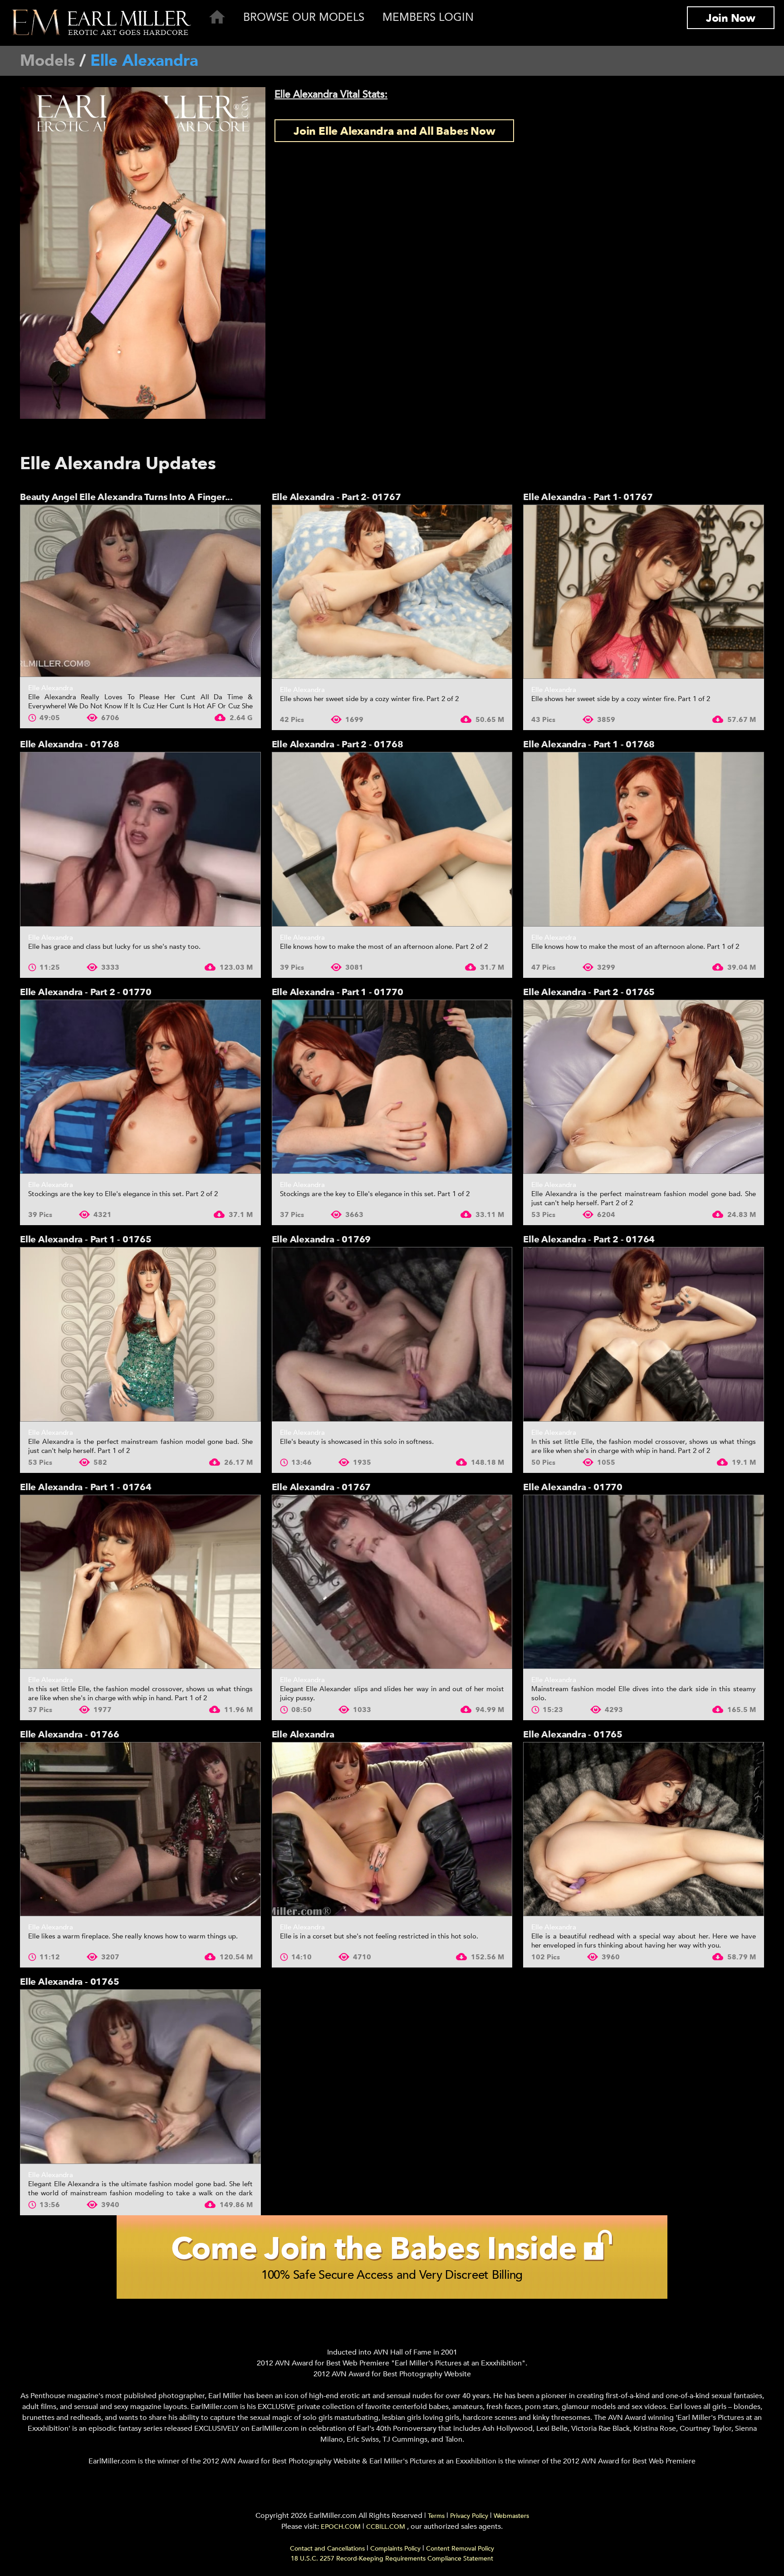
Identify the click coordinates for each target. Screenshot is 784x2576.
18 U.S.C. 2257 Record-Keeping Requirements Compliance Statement (392, 2559)
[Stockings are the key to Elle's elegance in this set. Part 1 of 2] (392, 1087)
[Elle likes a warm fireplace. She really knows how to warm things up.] (140, 1829)
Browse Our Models (304, 17)
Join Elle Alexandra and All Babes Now (394, 131)
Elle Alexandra (51, 688)
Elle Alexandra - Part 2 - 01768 (338, 744)
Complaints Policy (395, 2549)
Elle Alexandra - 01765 (573, 1735)
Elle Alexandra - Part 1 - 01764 (86, 1487)
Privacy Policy (469, 2516)
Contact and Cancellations (327, 2549)
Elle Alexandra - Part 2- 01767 (336, 497)
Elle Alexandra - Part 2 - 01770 (86, 992)
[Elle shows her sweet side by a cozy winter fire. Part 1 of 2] (644, 592)
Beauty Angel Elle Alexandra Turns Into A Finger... (126, 497)
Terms (436, 2516)
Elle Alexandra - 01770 (573, 1487)
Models (47, 61)
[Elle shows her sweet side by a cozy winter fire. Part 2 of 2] (392, 592)
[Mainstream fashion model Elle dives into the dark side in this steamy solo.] (644, 1582)
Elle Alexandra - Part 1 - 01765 (86, 1239)
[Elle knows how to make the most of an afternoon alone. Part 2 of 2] (392, 839)
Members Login (428, 17)
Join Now (731, 18)
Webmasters (511, 2516)
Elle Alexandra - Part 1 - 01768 (589, 744)
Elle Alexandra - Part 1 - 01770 (338, 992)
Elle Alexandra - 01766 (70, 1735)
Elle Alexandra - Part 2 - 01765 (589, 992)
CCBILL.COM (387, 2527)
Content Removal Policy (460, 2549)
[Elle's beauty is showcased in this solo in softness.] (392, 1334)
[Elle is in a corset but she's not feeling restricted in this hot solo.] (392, 1829)
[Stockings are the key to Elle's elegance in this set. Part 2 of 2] (140, 1087)
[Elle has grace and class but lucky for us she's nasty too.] (140, 839)
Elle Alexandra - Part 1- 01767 (588, 497)
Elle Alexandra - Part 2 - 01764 (589, 1239)
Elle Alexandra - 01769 (321, 1239)
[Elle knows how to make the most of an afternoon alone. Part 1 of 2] (644, 839)
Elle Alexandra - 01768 (70, 744)
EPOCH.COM (341, 2527)
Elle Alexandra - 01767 (321, 1487)
